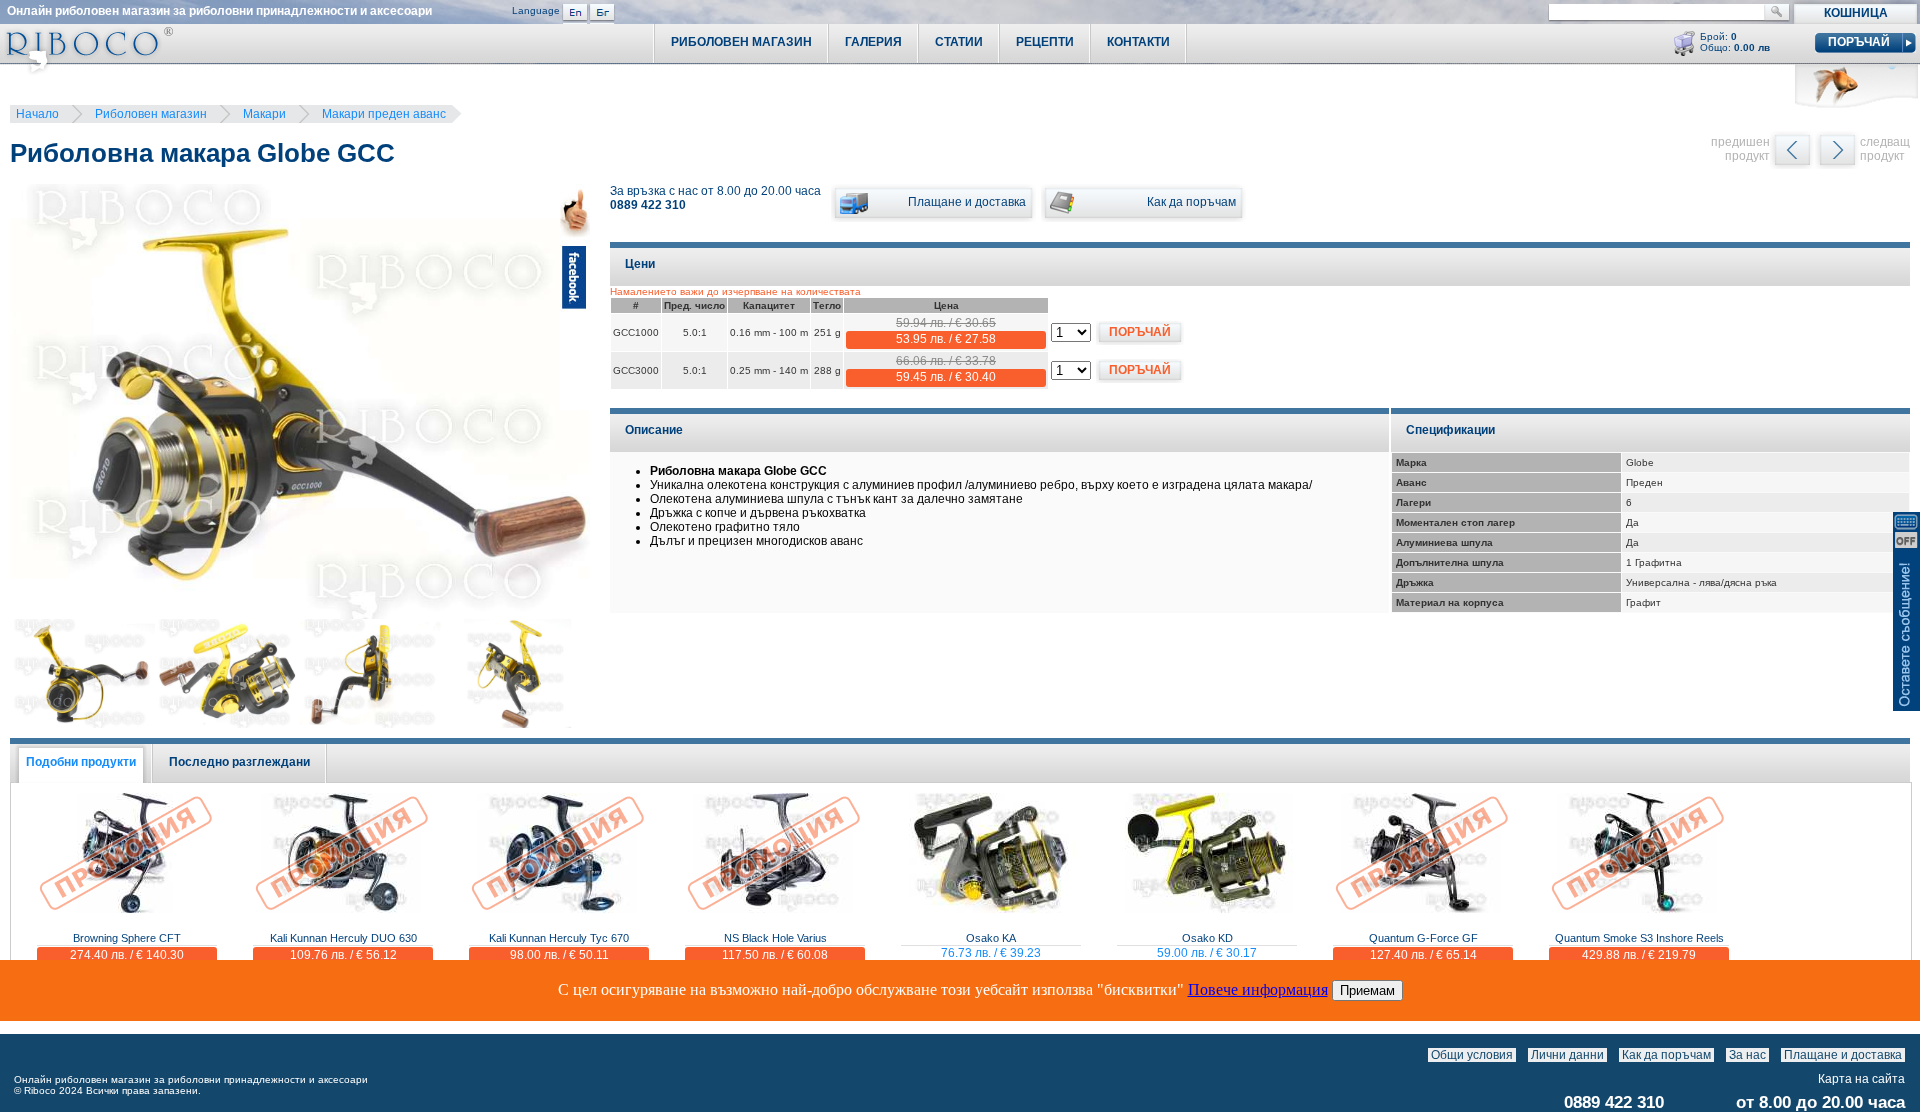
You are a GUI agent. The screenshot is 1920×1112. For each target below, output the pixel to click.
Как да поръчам (1666, 1055)
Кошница (1856, 13)
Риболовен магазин (151, 114)
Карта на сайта (1861, 1079)
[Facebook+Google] (575, 404)
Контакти (1138, 42)
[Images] (1909, 1055)
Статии (959, 42)
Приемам (1367, 990)
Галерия (873, 42)
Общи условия (1472, 1055)
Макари (264, 114)
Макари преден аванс (384, 114)
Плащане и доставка (1843, 1055)
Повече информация (1258, 989)
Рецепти (1045, 42)
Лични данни (1567, 1055)
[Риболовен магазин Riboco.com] (86, 69)
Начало (37, 114)
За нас (1747, 1055)
